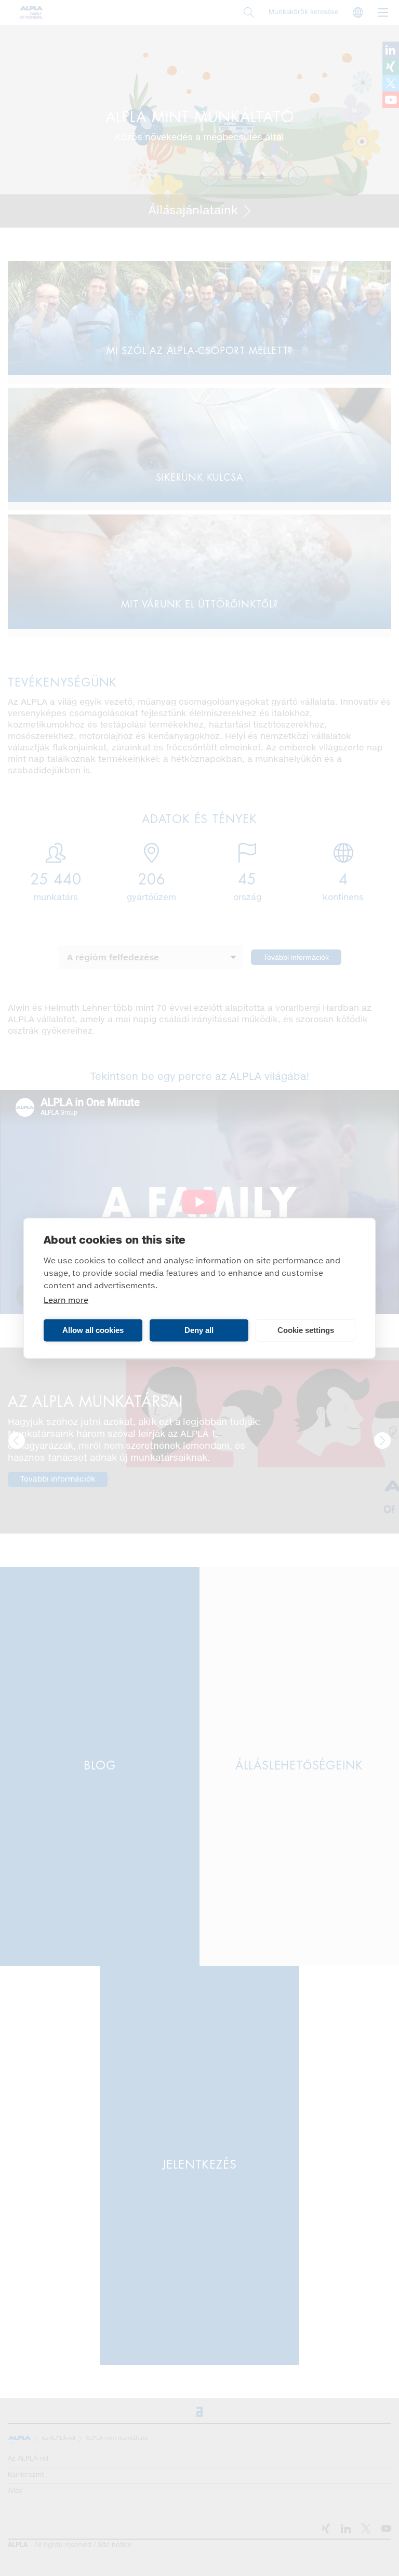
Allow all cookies (93, 1330)
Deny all (199, 1330)
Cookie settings (306, 1330)
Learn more (66, 1300)
